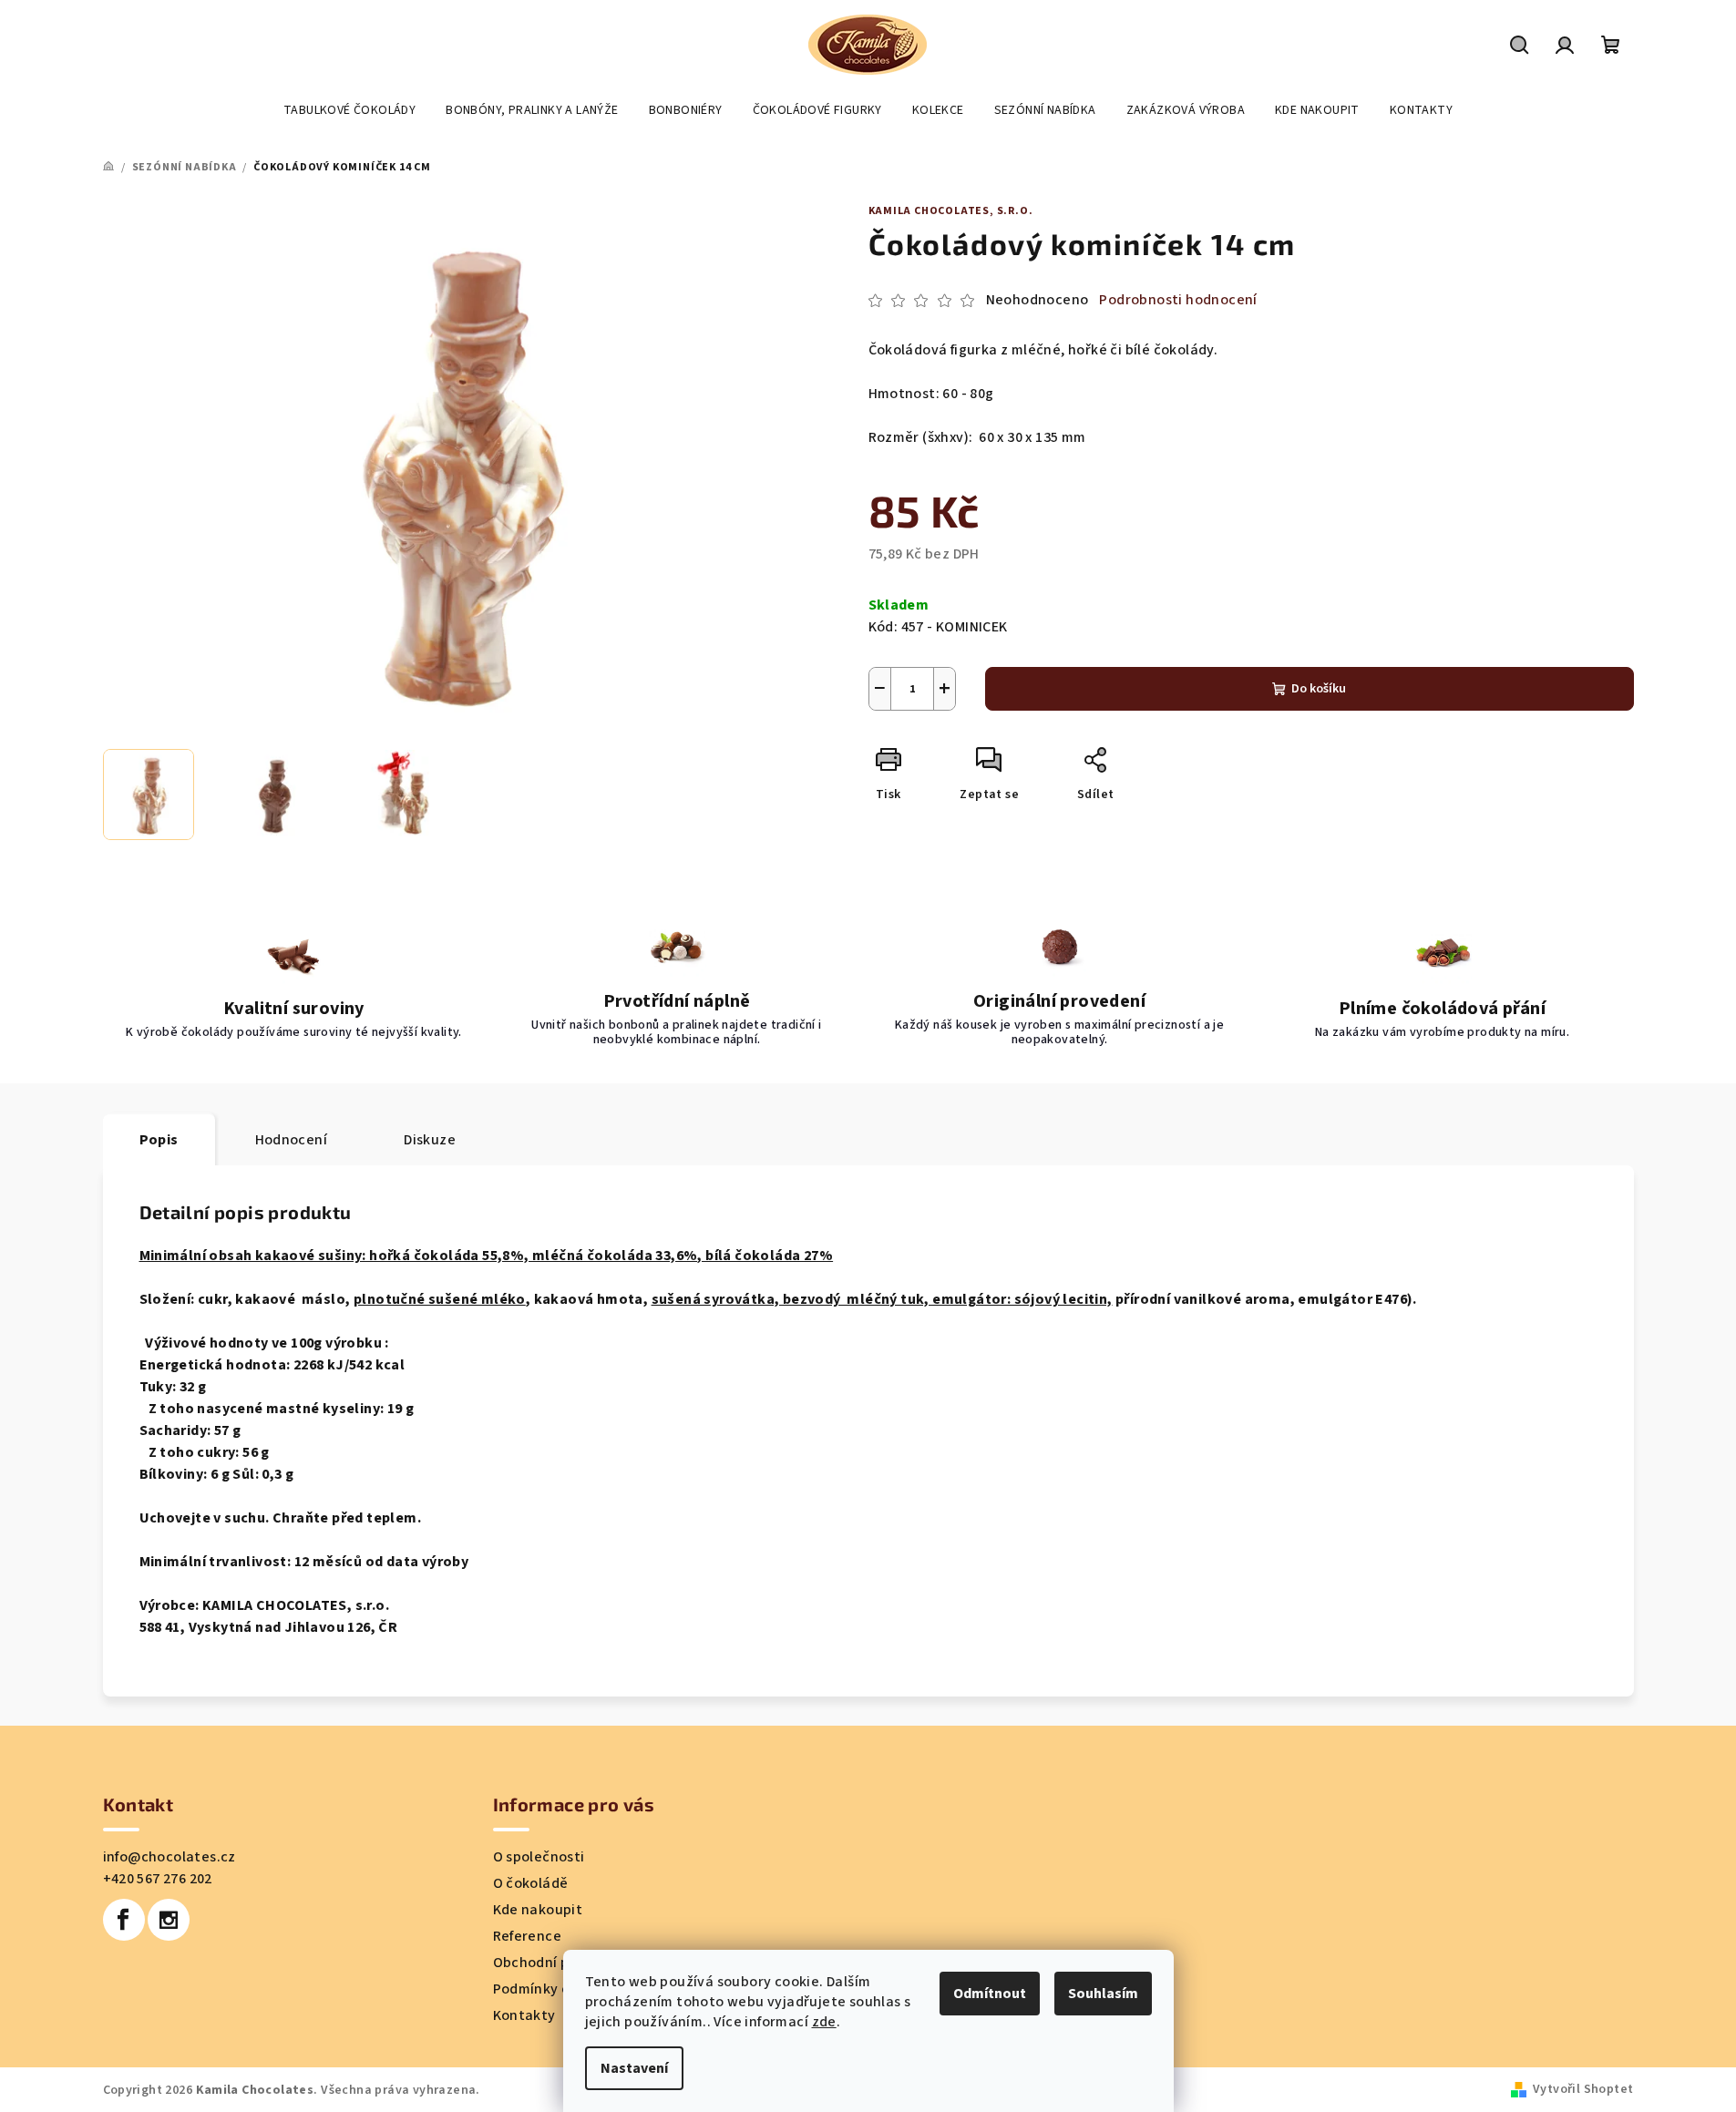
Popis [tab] (159, 1140)
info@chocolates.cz (169, 1857)
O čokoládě (531, 1883)
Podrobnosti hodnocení (1178, 300)
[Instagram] (169, 1920)
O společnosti (539, 1857)
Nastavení (634, 2068)
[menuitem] (349, 110)
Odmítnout (990, 1994)
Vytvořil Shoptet (1583, 2089)
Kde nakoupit (538, 1910)
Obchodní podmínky (560, 1963)
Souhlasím (1103, 1994)
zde (824, 2022)
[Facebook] (124, 1920)
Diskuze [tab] (430, 1140)
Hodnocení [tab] (292, 1140)
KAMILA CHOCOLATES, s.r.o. (951, 211)
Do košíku (1319, 689)
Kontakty (524, 2015)
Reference (528, 1936)
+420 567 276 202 (158, 1879)
